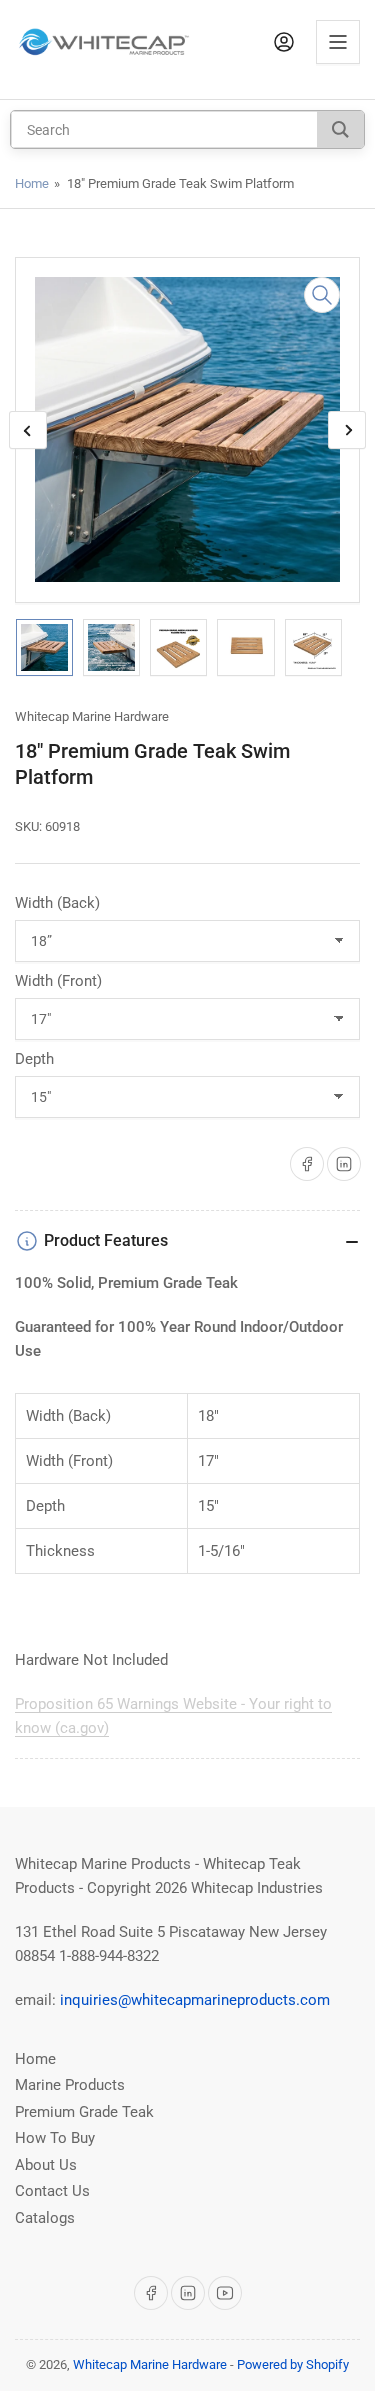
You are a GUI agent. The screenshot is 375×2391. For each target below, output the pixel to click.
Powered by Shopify (293, 2364)
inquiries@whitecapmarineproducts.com (195, 2000)
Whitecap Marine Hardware (92, 716)
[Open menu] (338, 42)
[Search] (340, 129)
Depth (34, 1059)
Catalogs (45, 2218)
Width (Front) (58, 981)
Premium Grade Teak (84, 2112)
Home (32, 183)
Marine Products (70, 2085)
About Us (46, 2165)
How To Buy (55, 2138)
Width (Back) (57, 903)
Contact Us (52, 2191)
